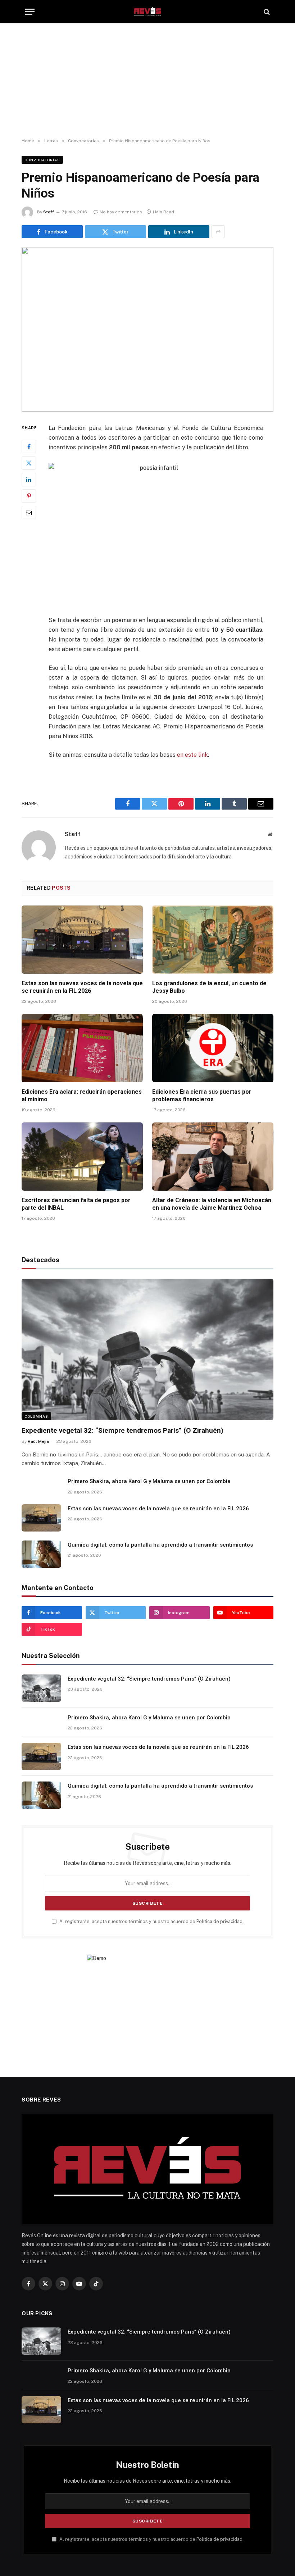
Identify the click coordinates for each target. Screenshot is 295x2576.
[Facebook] (29, 446)
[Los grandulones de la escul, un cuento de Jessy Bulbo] (213, 940)
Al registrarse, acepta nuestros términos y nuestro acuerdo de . (151, 1921)
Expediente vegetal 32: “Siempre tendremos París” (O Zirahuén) (122, 1430)
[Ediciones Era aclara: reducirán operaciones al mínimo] (82, 1048)
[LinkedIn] (29, 479)
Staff (49, 212)
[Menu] (30, 12)
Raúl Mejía (38, 1441)
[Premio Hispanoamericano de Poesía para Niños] (147, 329)
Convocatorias (42, 160)
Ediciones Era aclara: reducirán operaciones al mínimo (82, 1096)
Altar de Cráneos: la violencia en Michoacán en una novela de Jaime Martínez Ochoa (212, 1204)
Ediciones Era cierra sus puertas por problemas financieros (202, 1096)
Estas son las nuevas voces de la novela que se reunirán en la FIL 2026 (82, 987)
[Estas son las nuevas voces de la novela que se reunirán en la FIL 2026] (82, 940)
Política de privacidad (219, 1921)
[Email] (29, 513)
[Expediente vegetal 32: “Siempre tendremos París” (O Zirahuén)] (147, 1349)
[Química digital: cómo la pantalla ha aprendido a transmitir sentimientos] (41, 1554)
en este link (192, 755)
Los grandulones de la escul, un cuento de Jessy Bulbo (209, 987)
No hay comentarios (121, 212)
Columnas (36, 1416)
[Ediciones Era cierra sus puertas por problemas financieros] (213, 1048)
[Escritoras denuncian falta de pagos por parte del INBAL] (82, 1157)
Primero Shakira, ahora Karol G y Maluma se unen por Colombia (149, 1481)
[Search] (266, 12)
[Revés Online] (147, 12)
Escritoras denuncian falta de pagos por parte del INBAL (76, 1204)
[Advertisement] (147, 81)
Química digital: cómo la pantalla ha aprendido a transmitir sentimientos (160, 1545)
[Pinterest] (29, 496)
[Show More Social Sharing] (218, 232)
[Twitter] (29, 463)
